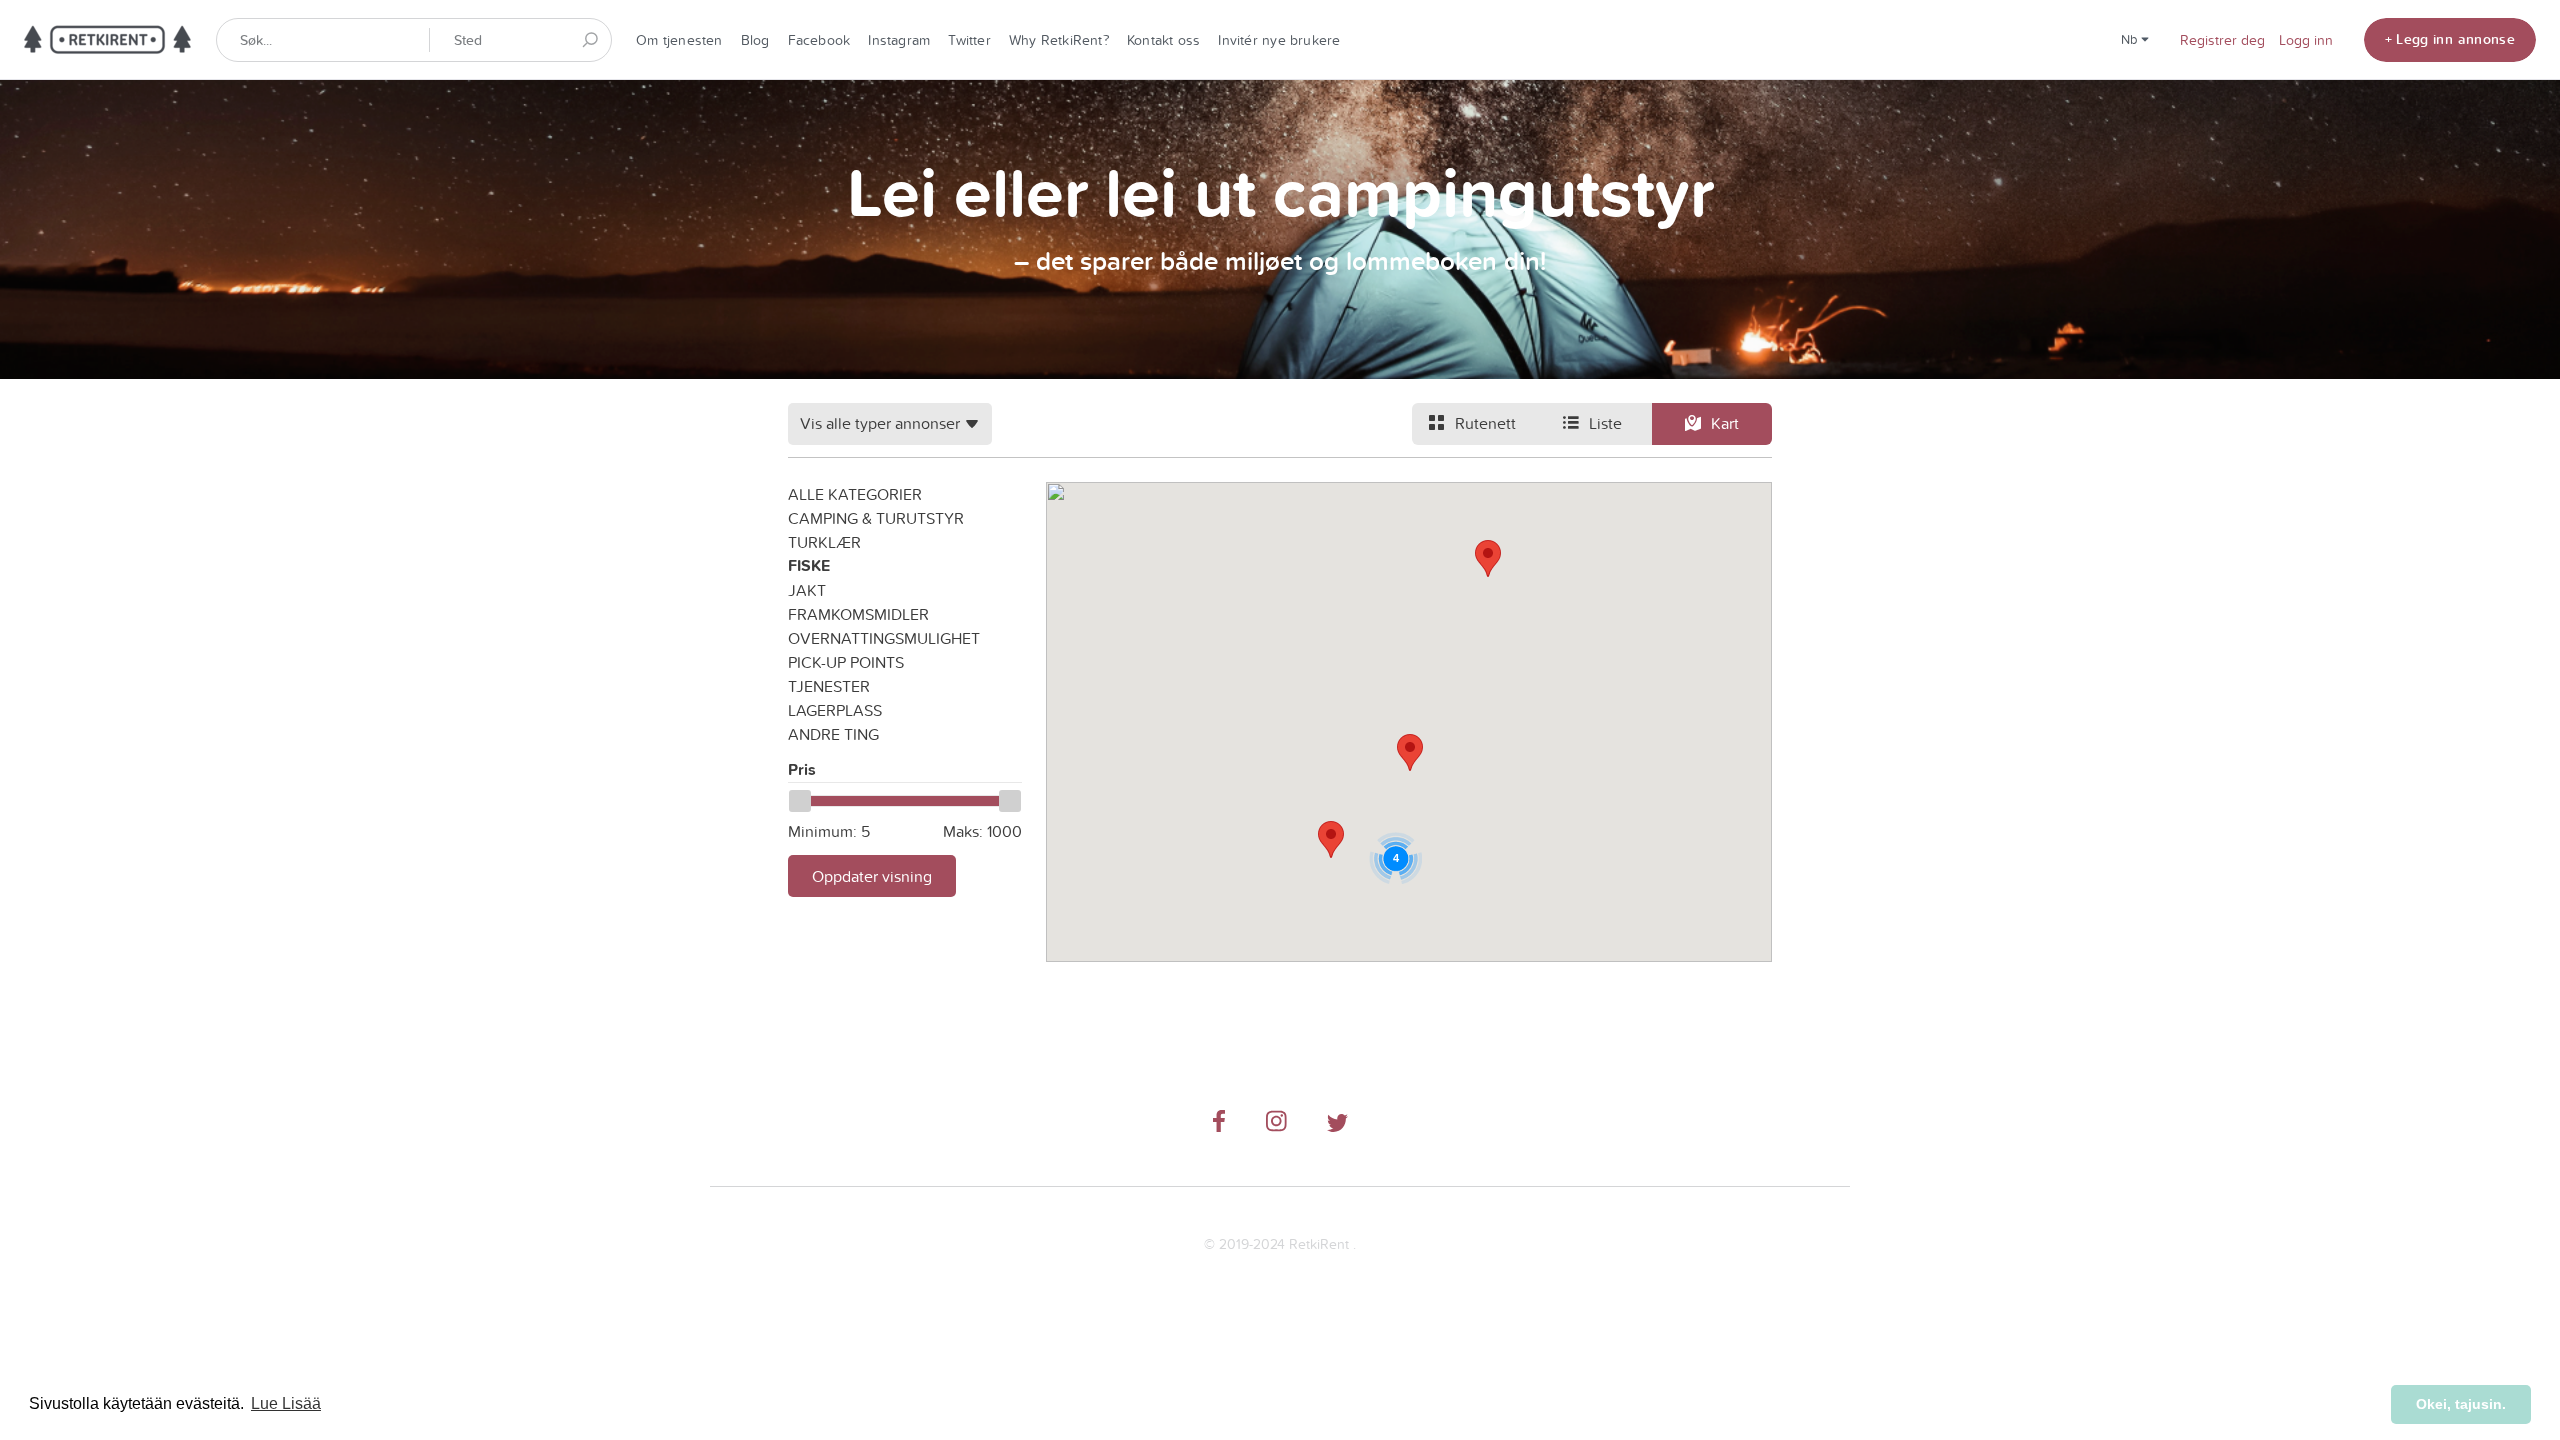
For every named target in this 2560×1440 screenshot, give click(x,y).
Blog (755, 40)
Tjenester (829, 686)
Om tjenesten (679, 40)
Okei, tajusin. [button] (2461, 1404)
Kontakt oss (1163, 40)
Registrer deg (2222, 40)
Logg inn (2306, 40)
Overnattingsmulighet (884, 638)
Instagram (899, 40)
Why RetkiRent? (1059, 40)
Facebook (819, 40)
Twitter (969, 40)
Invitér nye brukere (1279, 40)
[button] (1488, 558)
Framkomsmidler (858, 614)
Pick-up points (846, 662)
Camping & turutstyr (876, 518)
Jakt (807, 590)
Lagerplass (835, 710)
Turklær (824, 542)
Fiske (809, 565)
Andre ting (833, 734)
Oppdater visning (872, 876)
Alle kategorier (855, 494)
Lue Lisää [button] (286, 1403)
